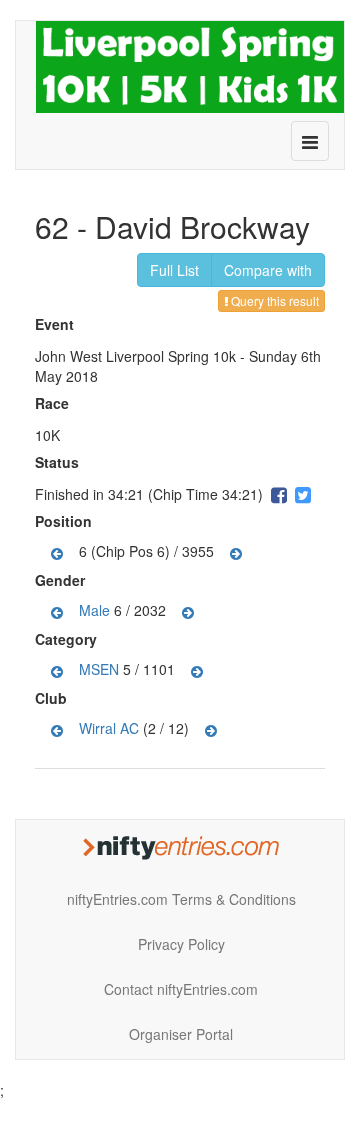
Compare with (268, 270)
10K (47, 435)
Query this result (273, 300)
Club (53, 698)
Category (68, 639)
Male (94, 610)
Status (59, 462)
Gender (62, 580)
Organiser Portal (181, 1034)
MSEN (99, 669)
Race (54, 403)
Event (57, 324)
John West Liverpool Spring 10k (135, 356)
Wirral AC (109, 728)
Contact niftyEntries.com (181, 989)
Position (66, 521)
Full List (174, 270)
